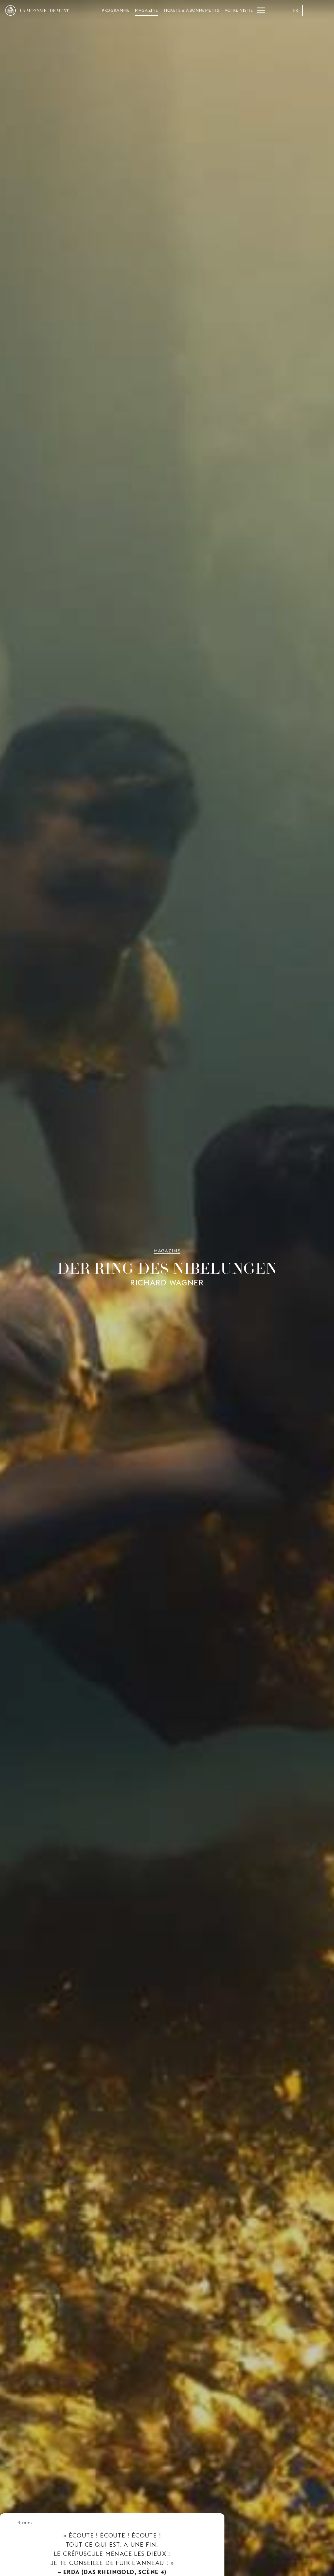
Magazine (147, 10)
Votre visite (239, 10)
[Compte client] (311, 10)
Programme (116, 10)
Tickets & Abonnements (191, 10)
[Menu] (261, 10)
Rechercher (324, 10)
